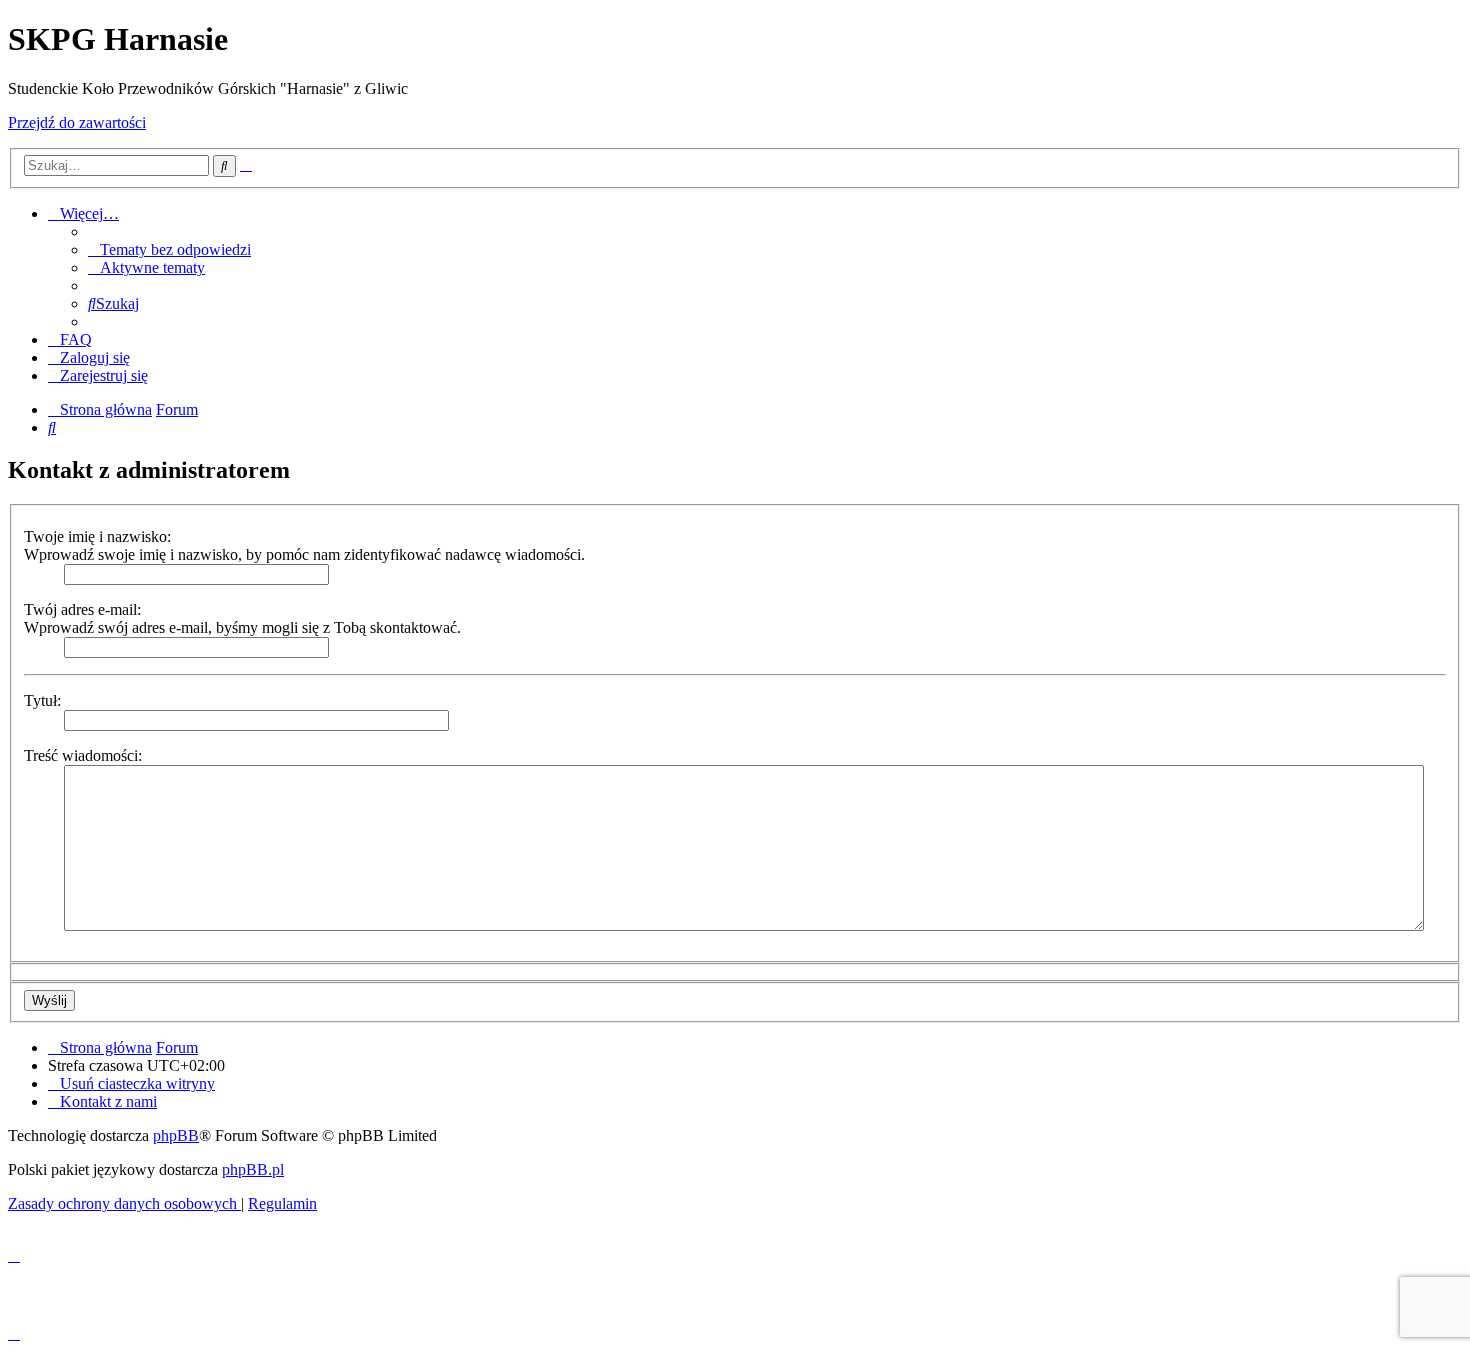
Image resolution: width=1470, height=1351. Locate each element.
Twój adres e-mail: (82, 609)
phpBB (176, 1135)
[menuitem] (169, 249)
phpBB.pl (253, 1169)
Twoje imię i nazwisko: (97, 536)
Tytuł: (42, 700)
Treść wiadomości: (83, 755)
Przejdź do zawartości (77, 122)
